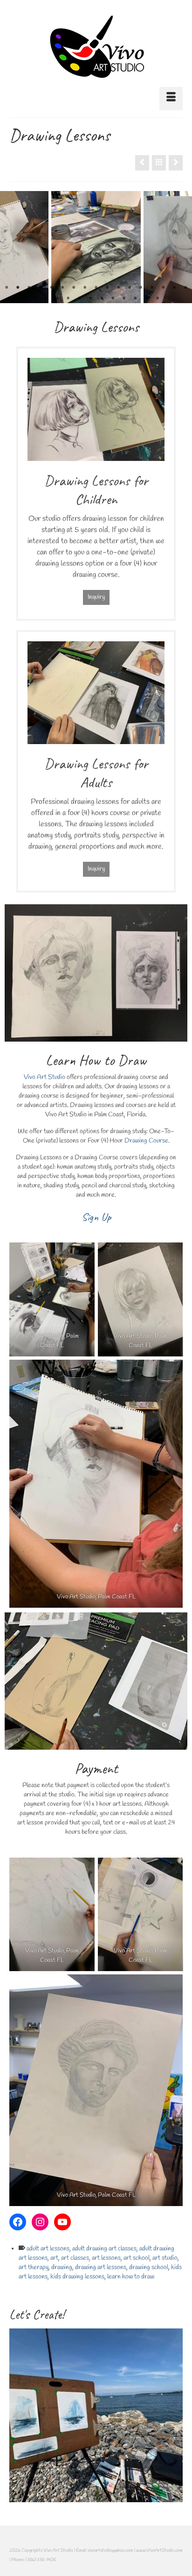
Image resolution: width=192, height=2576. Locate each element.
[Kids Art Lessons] (96, 2415)
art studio (165, 2258)
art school (137, 2258)
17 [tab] (185, 288)
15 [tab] (163, 288)
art (54, 2258)
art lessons (106, 2258)
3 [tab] (29, 288)
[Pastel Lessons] (142, 163)
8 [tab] (85, 288)
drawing (62, 2267)
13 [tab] (141, 288)
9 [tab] (96, 288)
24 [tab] (102, 298)
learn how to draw (131, 2277)
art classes (75, 2258)
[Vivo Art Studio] (96, 47)
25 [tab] (113, 298)
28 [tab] (146, 298)
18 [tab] (34, 298)
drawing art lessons (101, 2267)
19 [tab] (46, 298)
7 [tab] (74, 288)
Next (179, 247)
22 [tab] (79, 298)
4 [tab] (40, 288)
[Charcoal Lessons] (176, 163)
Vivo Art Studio (45, 1077)
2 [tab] (18, 288)
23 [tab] (90, 298)
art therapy (34, 2267)
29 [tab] (158, 298)
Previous (13, 247)
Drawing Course (146, 1141)
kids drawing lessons (77, 2277)
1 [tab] (7, 288)
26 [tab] (124, 298)
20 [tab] (57, 298)
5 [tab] (51, 288)
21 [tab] (68, 298)
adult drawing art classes (104, 2249)
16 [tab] (174, 288)
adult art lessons (48, 2249)
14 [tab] (152, 288)
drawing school (149, 2267)
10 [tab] (107, 288)
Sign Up (96, 1217)
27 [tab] (135, 298)
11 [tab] (118, 288)
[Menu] (171, 99)
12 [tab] (130, 288)
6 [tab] (62, 288)
